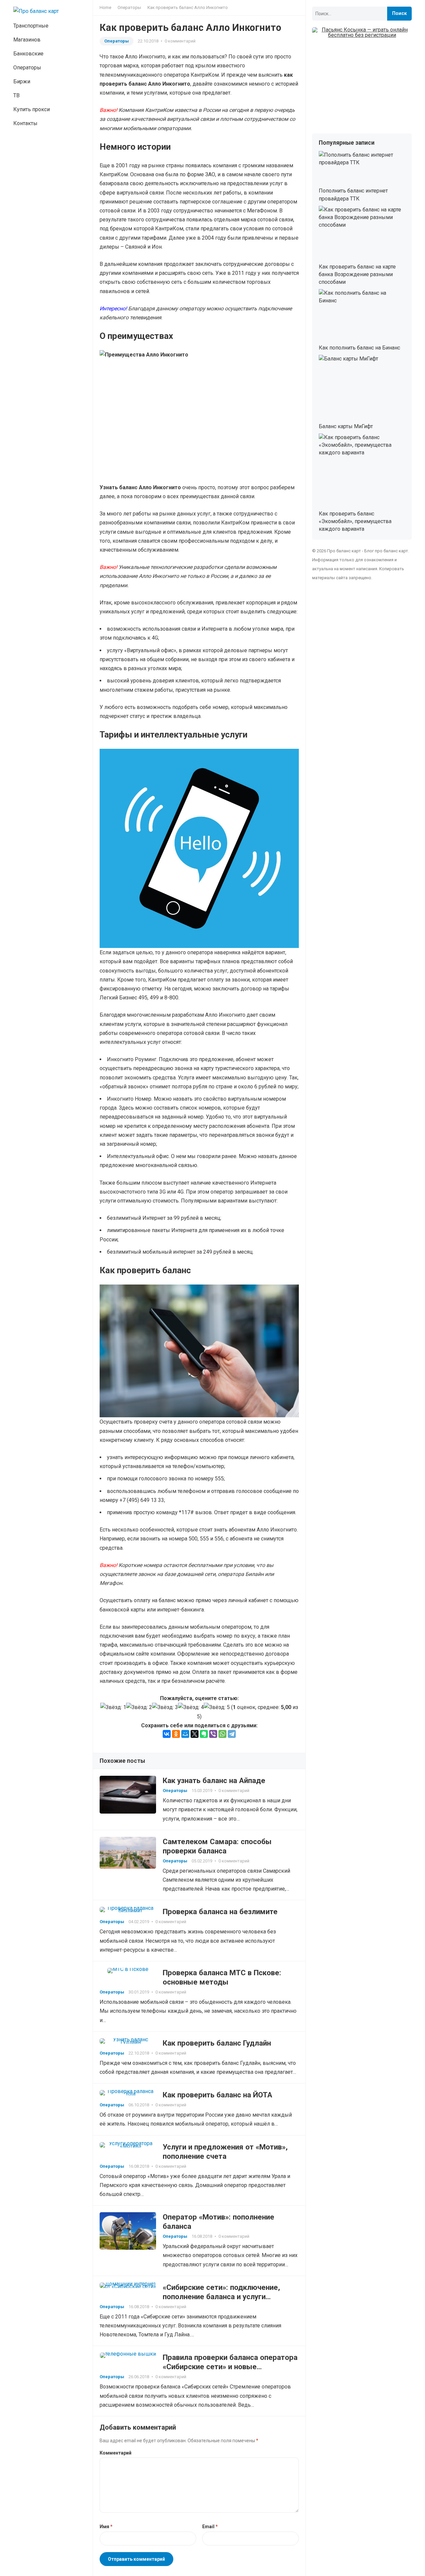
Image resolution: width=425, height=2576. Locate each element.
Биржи (22, 81)
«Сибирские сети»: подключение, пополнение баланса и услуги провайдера (221, 2297)
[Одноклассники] (176, 1734)
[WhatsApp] (222, 1734)
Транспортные (31, 26)
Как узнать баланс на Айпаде (214, 1780)
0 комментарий (180, 41)
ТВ (16, 95)
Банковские (28, 54)
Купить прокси (32, 109)
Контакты (25, 123)
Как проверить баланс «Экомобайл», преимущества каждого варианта (355, 521)
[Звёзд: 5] (217, 1707)
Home (105, 7)
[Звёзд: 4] (191, 1707)
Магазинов (27, 40)
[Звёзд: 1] (113, 1707)
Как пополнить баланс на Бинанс (359, 348)
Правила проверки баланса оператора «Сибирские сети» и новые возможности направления (230, 2367)
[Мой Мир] (185, 1734)
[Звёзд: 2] (139, 1707)
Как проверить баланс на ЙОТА (217, 2095)
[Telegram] (232, 1734)
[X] (195, 1734)
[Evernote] (204, 1734)
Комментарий (116, 2453)
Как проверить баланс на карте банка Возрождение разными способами (357, 274)
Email (210, 2527)
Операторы (27, 68)
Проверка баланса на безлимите (220, 1912)
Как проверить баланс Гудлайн (217, 2043)
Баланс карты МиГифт (346, 426)
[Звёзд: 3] (165, 1707)
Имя (106, 2527)
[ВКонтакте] (167, 1734)
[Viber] (213, 1734)
